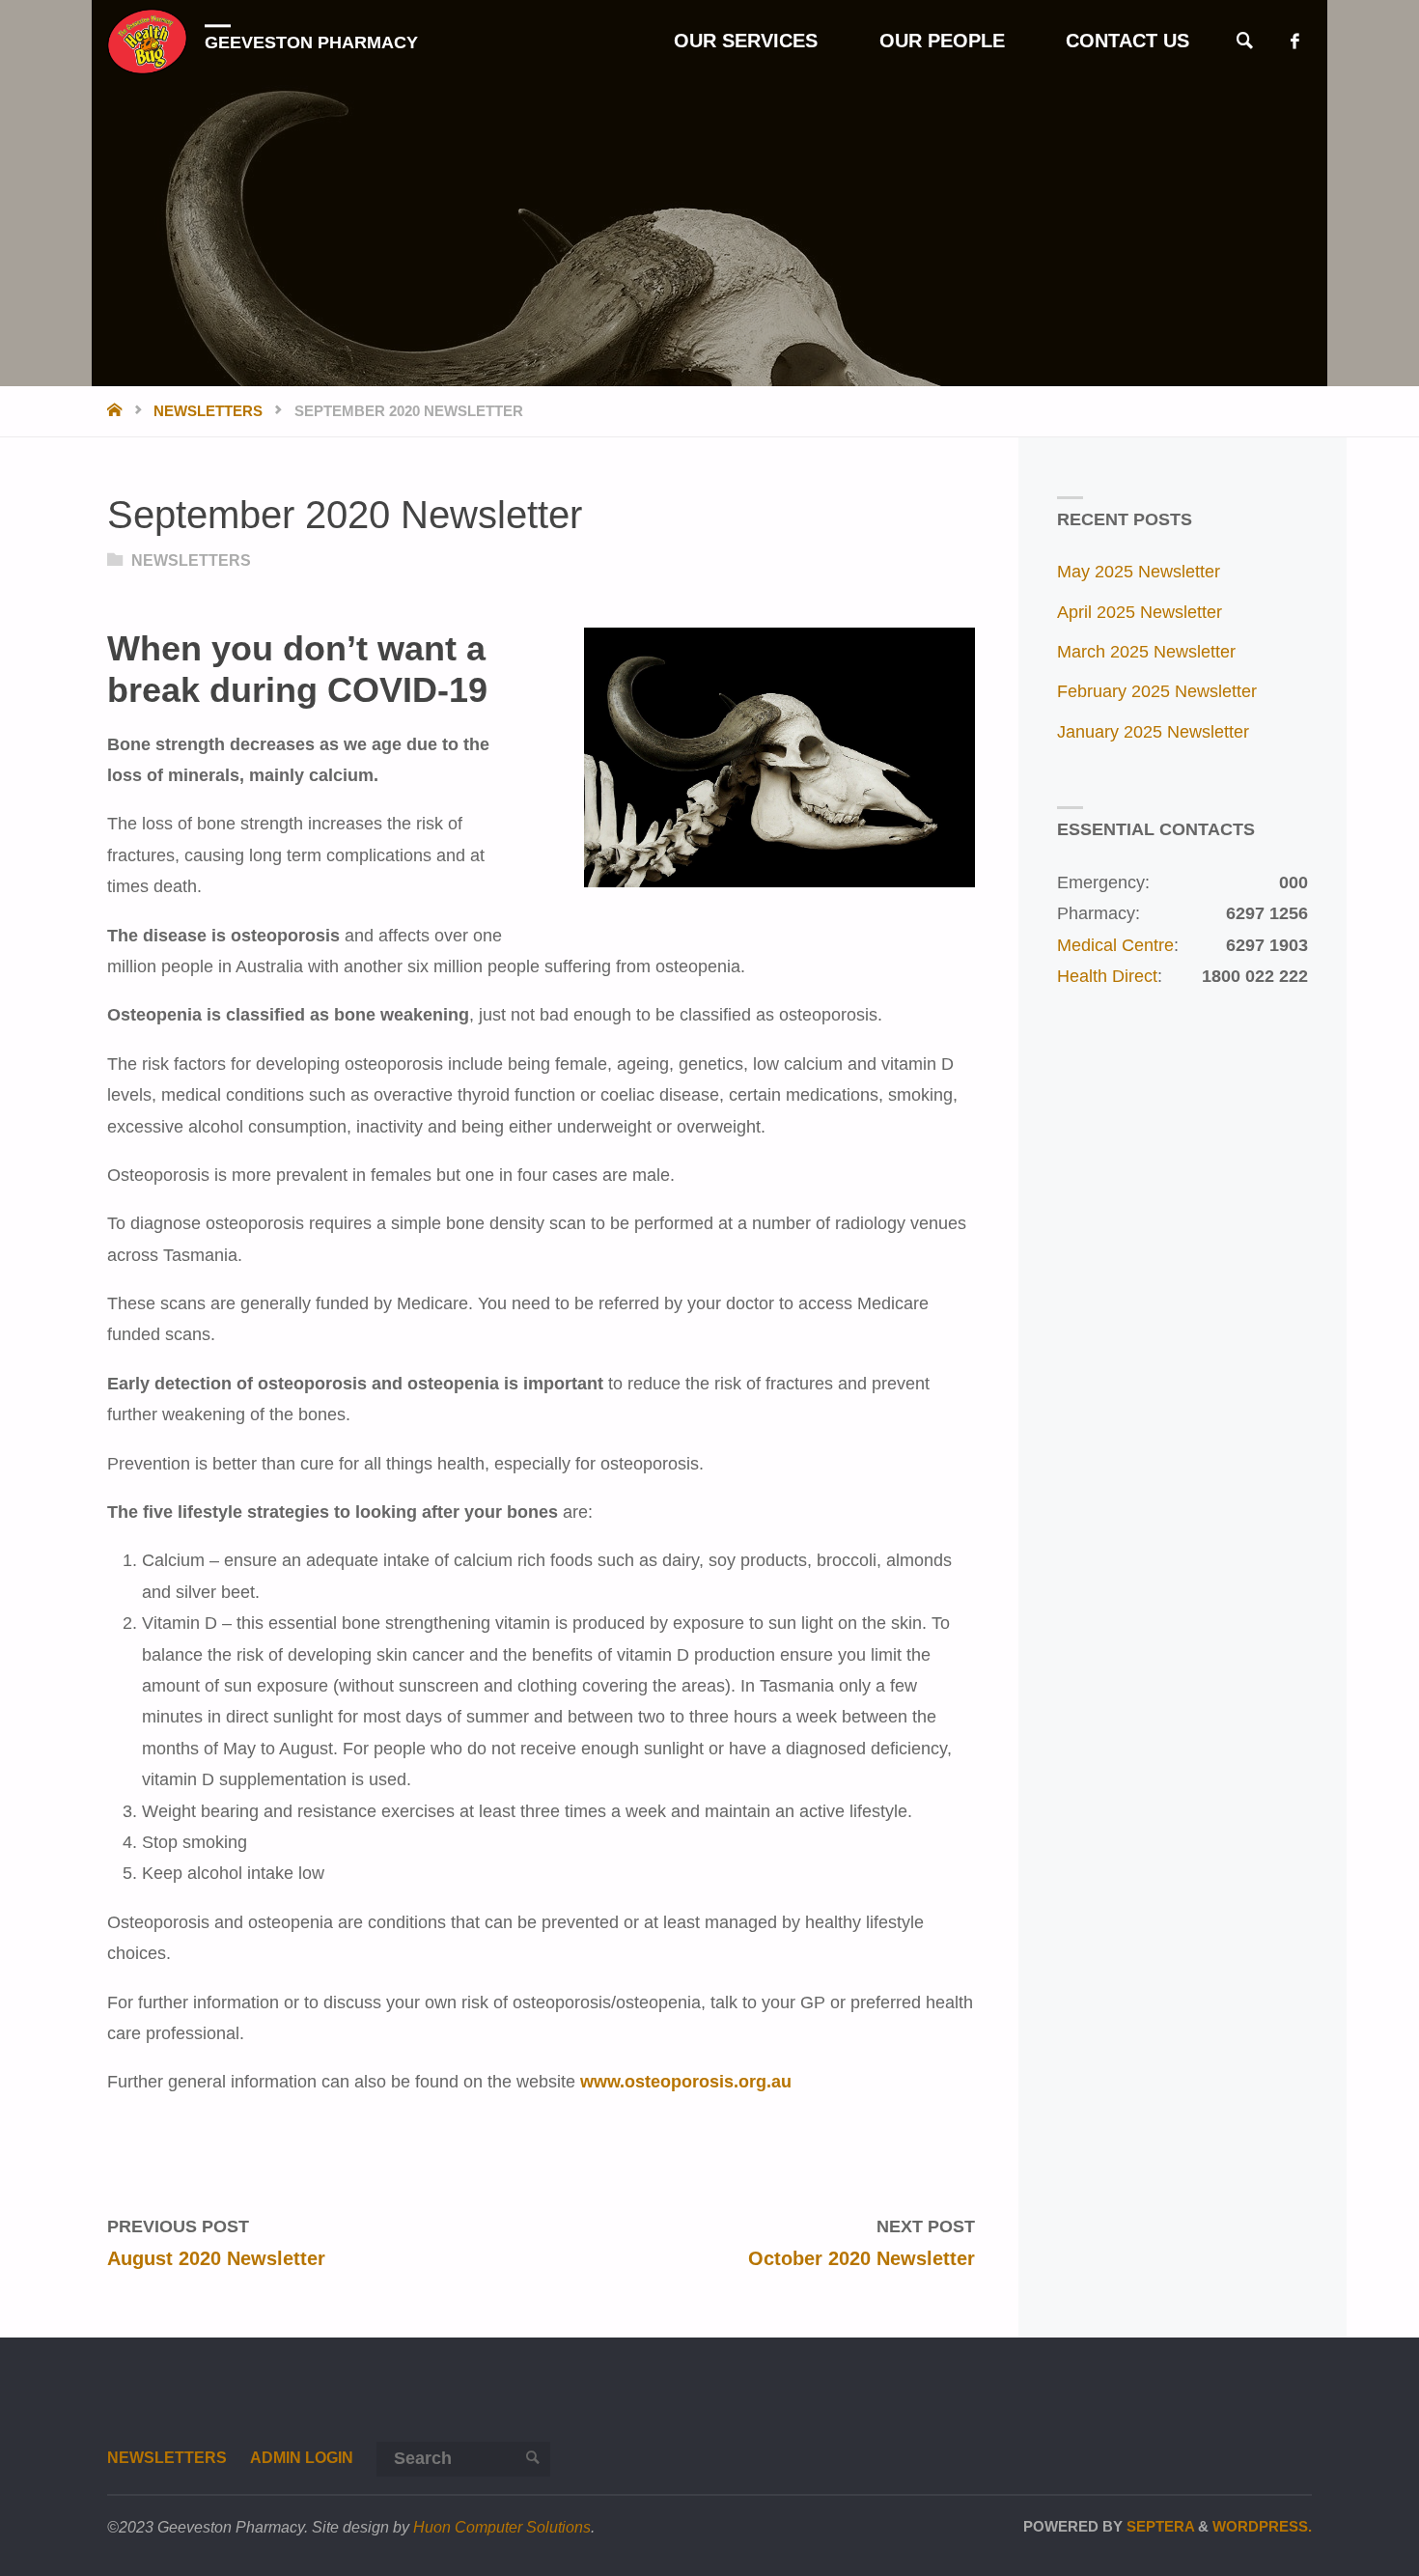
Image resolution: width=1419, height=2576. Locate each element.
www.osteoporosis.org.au (686, 2082)
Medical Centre (1115, 945)
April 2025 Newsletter (1140, 612)
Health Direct (1107, 976)
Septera (1158, 2526)
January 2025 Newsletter (1153, 732)
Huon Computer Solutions (502, 2527)
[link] (1245, 42)
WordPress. (1262, 2526)
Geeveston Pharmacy (311, 42)
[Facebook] (1295, 41)
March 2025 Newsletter (1146, 652)
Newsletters (208, 411)
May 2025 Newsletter (1139, 572)
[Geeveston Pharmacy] (147, 41)
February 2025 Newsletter (1157, 691)
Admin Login (302, 2457)
